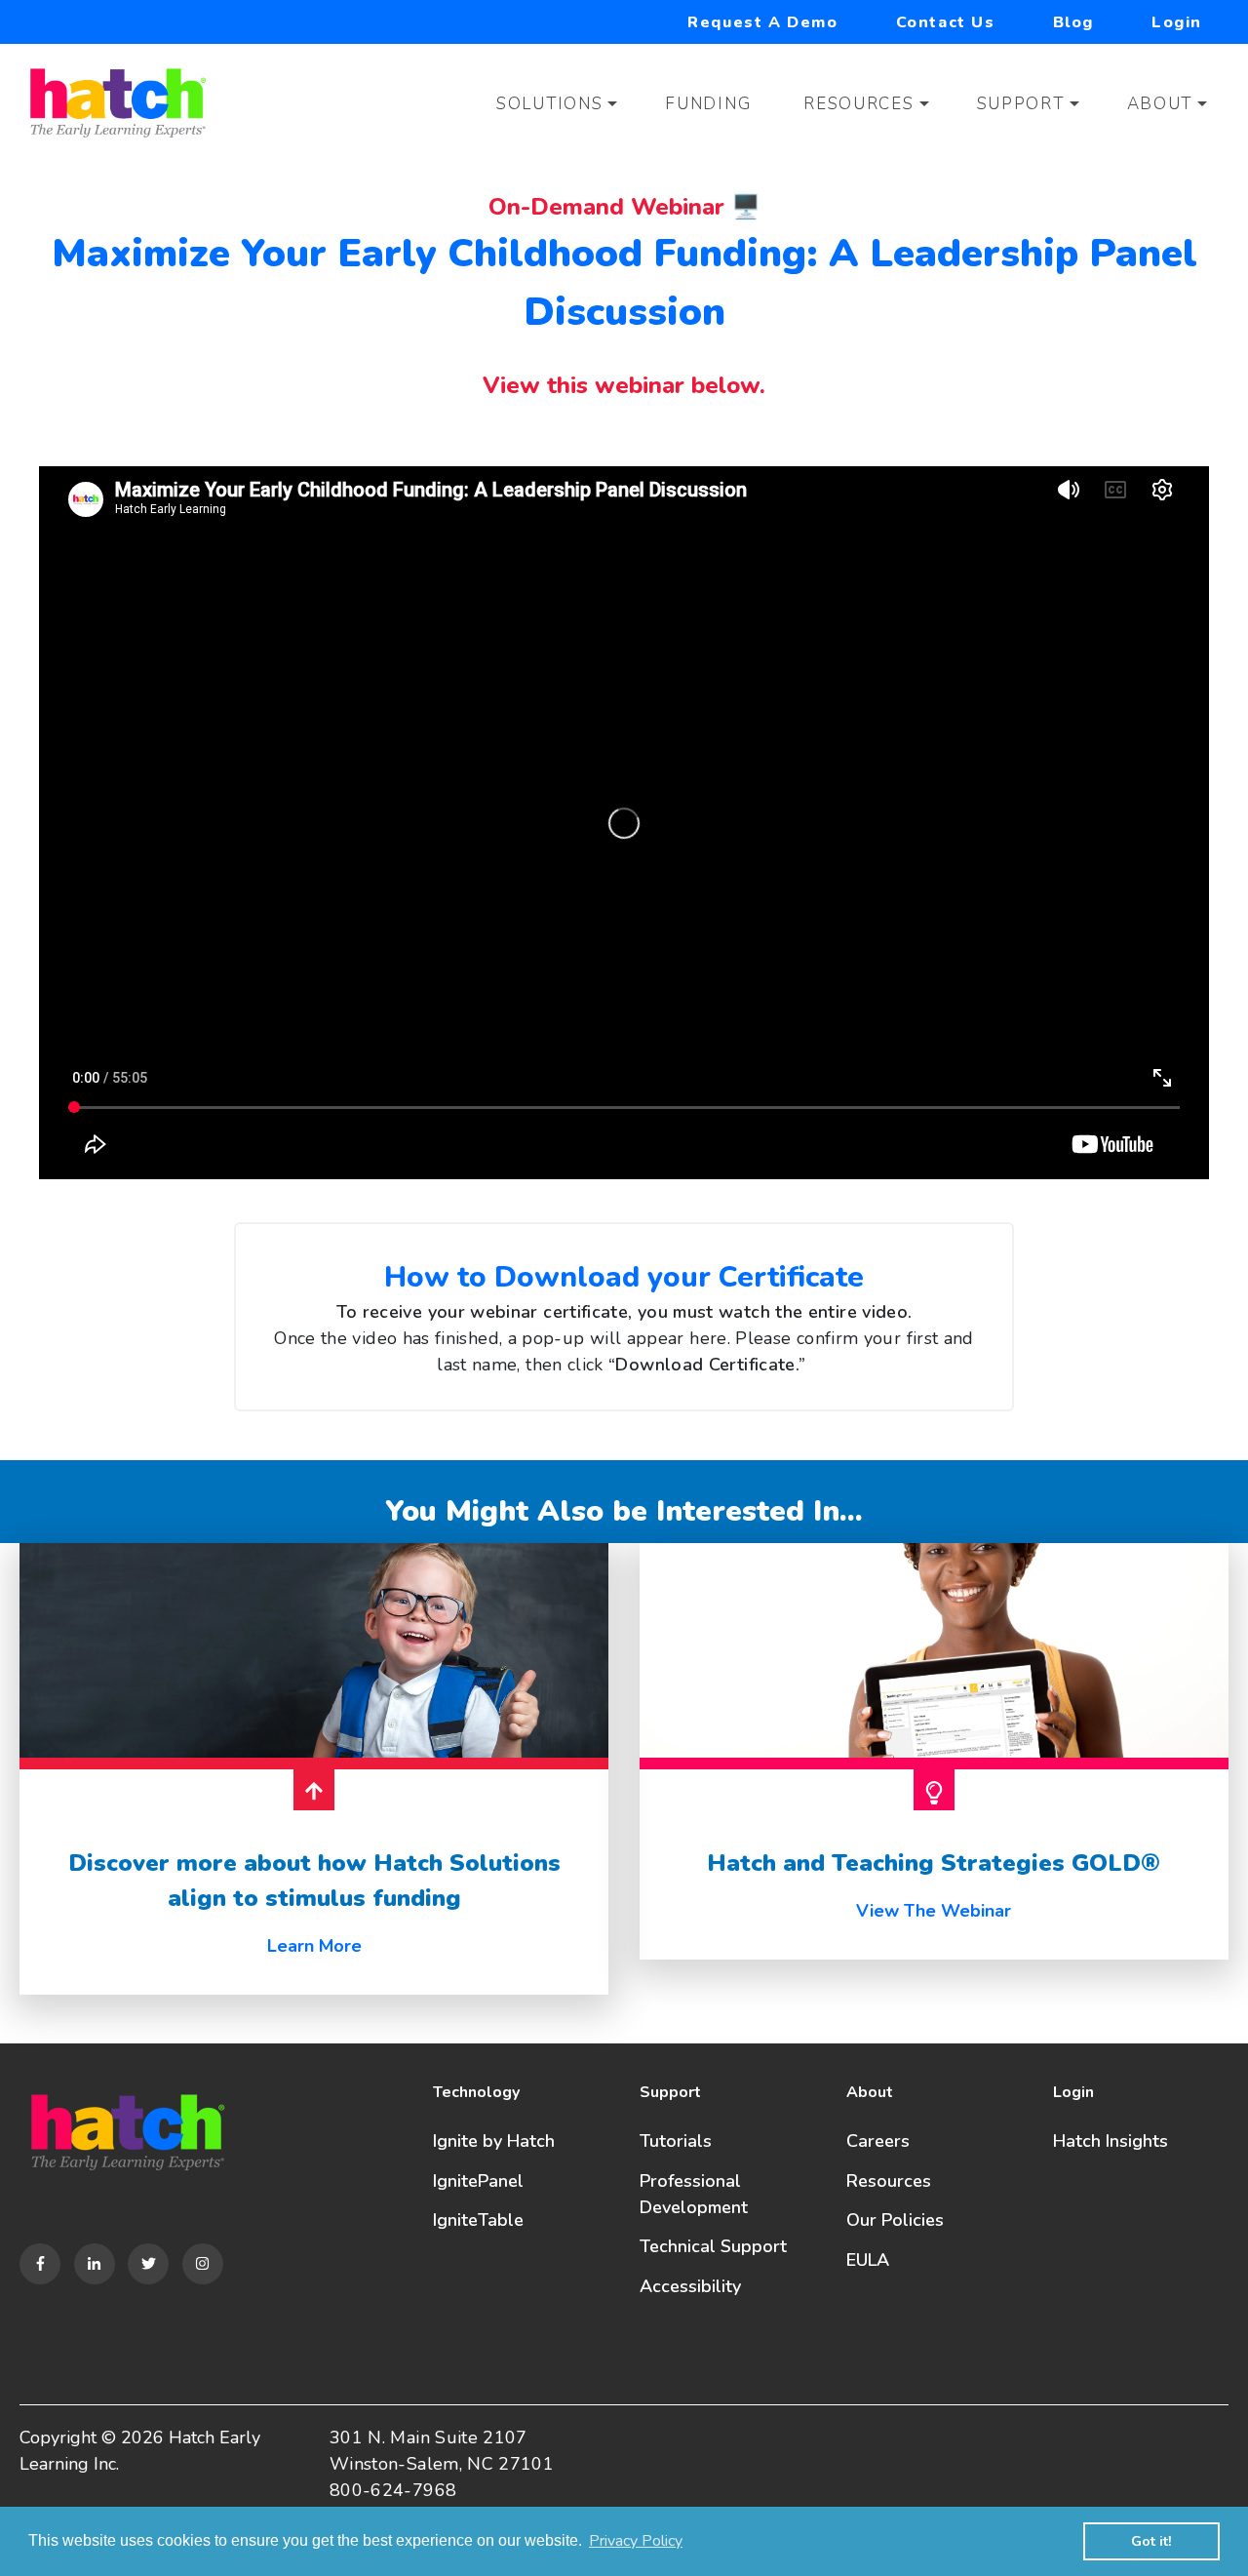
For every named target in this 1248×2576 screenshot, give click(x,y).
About (1160, 104)
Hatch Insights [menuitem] (1111, 2141)
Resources (858, 104)
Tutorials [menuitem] (676, 2141)
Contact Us (946, 22)
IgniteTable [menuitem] (478, 2220)
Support (1021, 104)
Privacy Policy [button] (636, 2541)
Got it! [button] (1151, 2541)
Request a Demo (762, 22)
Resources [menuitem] (889, 2181)
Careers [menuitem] (878, 2141)
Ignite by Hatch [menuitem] (494, 2141)
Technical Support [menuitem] (713, 2246)
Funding (708, 104)
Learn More (314, 1946)
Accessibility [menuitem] (690, 2286)
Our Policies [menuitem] (895, 2220)
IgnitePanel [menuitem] (478, 2181)
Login (1177, 22)
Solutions (549, 104)
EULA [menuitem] (868, 2260)
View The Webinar (934, 1911)
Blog (1073, 22)
